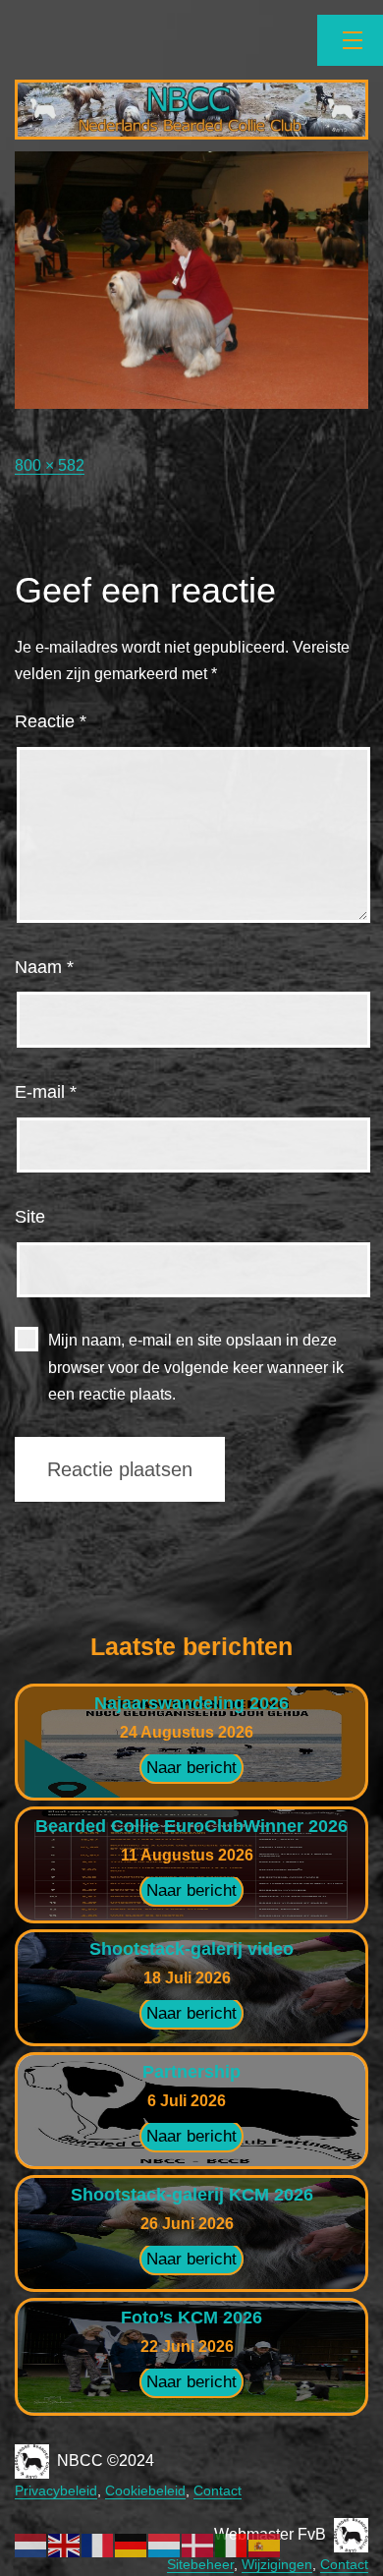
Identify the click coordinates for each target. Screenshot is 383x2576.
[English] (65, 2544)
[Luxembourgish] (165, 2544)
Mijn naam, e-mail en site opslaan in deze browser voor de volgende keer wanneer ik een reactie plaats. (196, 1367)
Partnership (191, 2072)
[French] (98, 2544)
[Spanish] (265, 2544)
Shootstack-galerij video (191, 1949)
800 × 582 (50, 465)
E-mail (46, 1092)
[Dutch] (31, 2544)
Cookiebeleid (145, 2490)
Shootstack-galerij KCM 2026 (192, 2195)
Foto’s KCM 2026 (191, 2318)
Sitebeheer (200, 2564)
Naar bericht (191, 1768)
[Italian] (232, 2544)
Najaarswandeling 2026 (191, 1703)
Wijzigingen (277, 2564)
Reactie (51, 721)
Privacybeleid (56, 2490)
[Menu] (350, 40)
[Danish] (198, 2544)
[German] (132, 2544)
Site (30, 1217)
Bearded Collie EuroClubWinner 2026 (191, 1826)
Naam (44, 967)
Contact (218, 2490)
